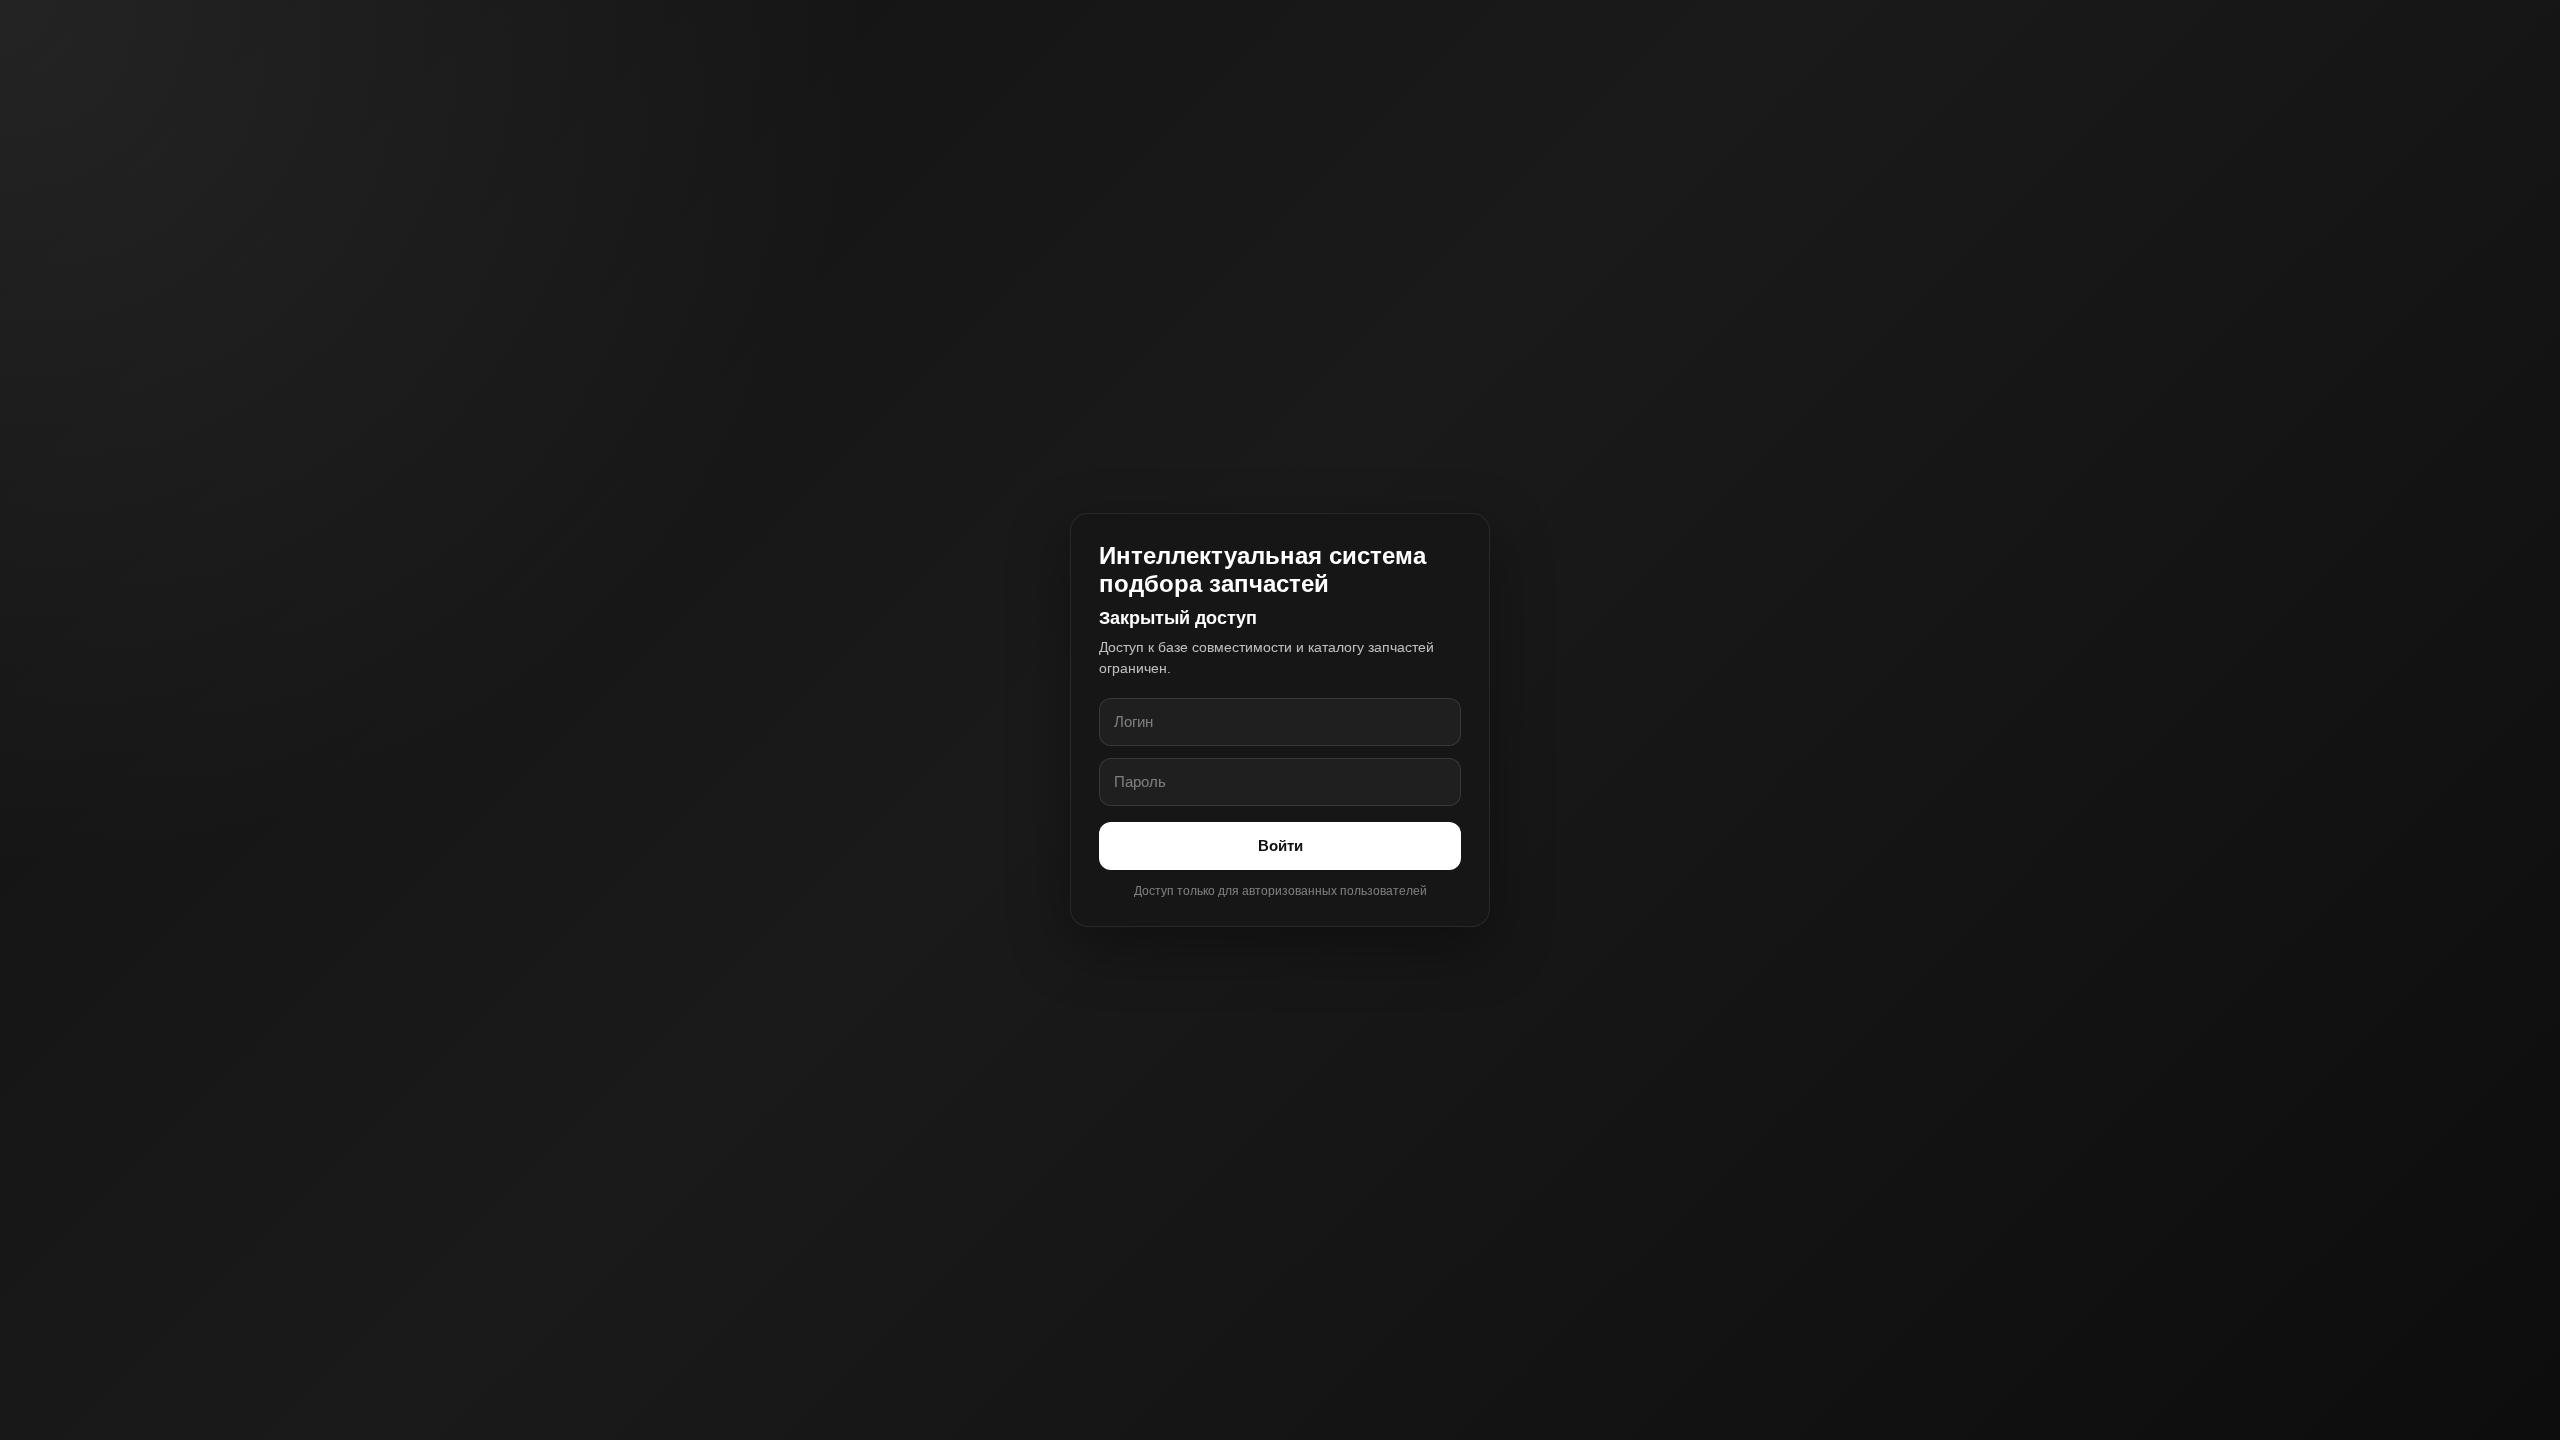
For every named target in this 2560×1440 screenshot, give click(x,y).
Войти (1280, 845)
